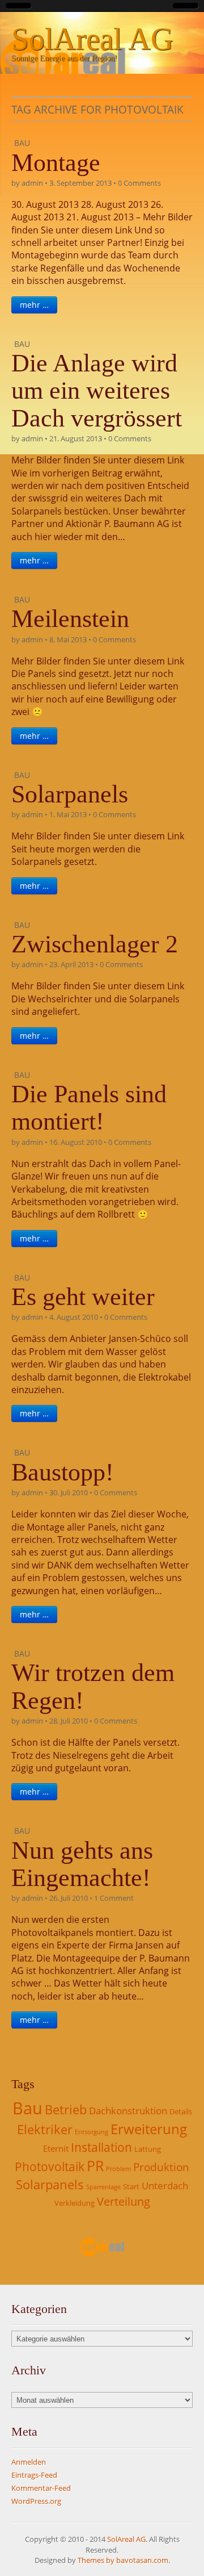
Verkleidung (75, 2203)
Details (181, 2111)
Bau (22, 143)
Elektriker (45, 2129)
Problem (118, 2169)
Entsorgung (92, 2132)
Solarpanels (70, 794)
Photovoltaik (50, 2167)
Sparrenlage (103, 2187)
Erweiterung (149, 2129)
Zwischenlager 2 (95, 944)
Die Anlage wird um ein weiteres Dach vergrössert (97, 391)
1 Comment (114, 1898)
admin (32, 183)
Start (131, 2186)
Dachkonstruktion (128, 2111)
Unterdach (165, 2186)
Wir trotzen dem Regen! (93, 1686)
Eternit (56, 2148)
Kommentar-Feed (41, 2488)
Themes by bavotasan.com (123, 2560)
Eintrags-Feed (34, 2475)
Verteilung (124, 2201)
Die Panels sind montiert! (89, 1108)
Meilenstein (70, 619)
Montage (56, 163)
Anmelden (29, 2462)
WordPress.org (36, 2501)
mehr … (34, 305)
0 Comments (139, 183)
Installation (101, 2147)
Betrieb (66, 2109)
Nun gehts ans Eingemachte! (82, 1864)
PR (95, 2165)
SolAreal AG (92, 39)
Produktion (161, 2167)
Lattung (148, 2149)
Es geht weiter (83, 1297)
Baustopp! (63, 1472)
